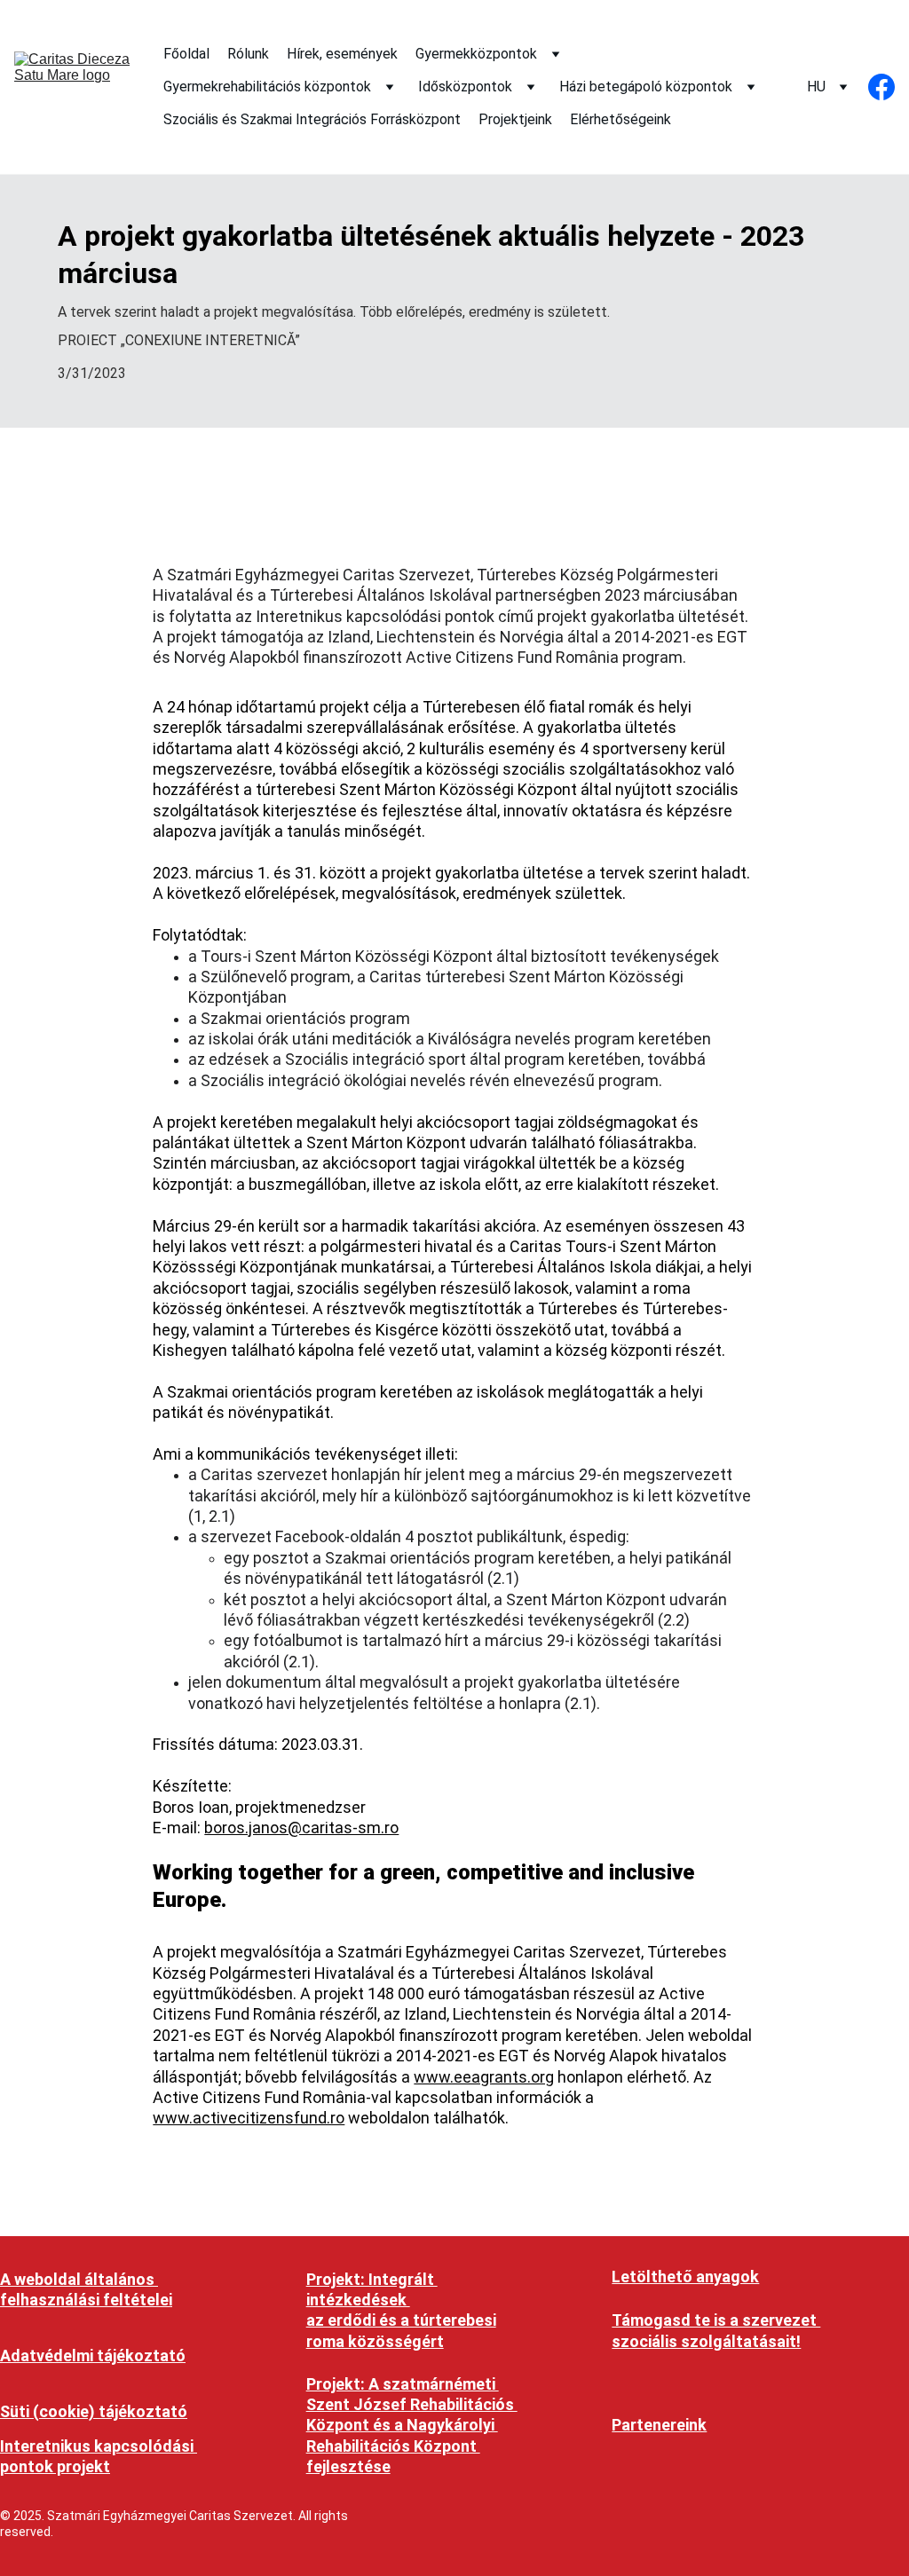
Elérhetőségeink (620, 119)
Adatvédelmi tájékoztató (93, 2355)
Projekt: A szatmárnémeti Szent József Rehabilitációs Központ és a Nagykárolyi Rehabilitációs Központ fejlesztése (412, 2426)
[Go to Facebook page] (881, 87)
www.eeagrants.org (484, 2077)
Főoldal (186, 54)
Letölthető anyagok (685, 2277)
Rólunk (248, 54)
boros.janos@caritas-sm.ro (301, 1828)
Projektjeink (515, 119)
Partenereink (659, 2425)
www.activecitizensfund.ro (249, 2118)
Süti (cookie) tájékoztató (94, 2411)
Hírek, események (342, 54)
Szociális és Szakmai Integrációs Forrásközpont (312, 119)
